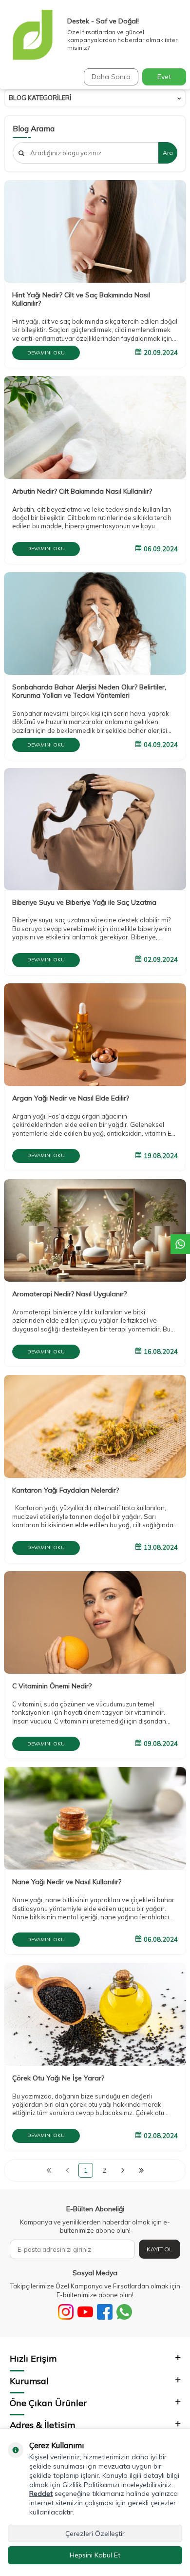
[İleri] (123, 2170)
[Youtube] (85, 2312)
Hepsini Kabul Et (95, 2555)
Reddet (41, 2493)
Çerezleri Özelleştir (95, 2534)
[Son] (141, 2170)
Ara (168, 153)
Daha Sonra (111, 77)
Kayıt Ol (160, 2249)
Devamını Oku (46, 353)
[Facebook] (105, 2312)
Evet (164, 77)
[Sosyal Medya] (66, 2312)
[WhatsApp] (124, 2312)
